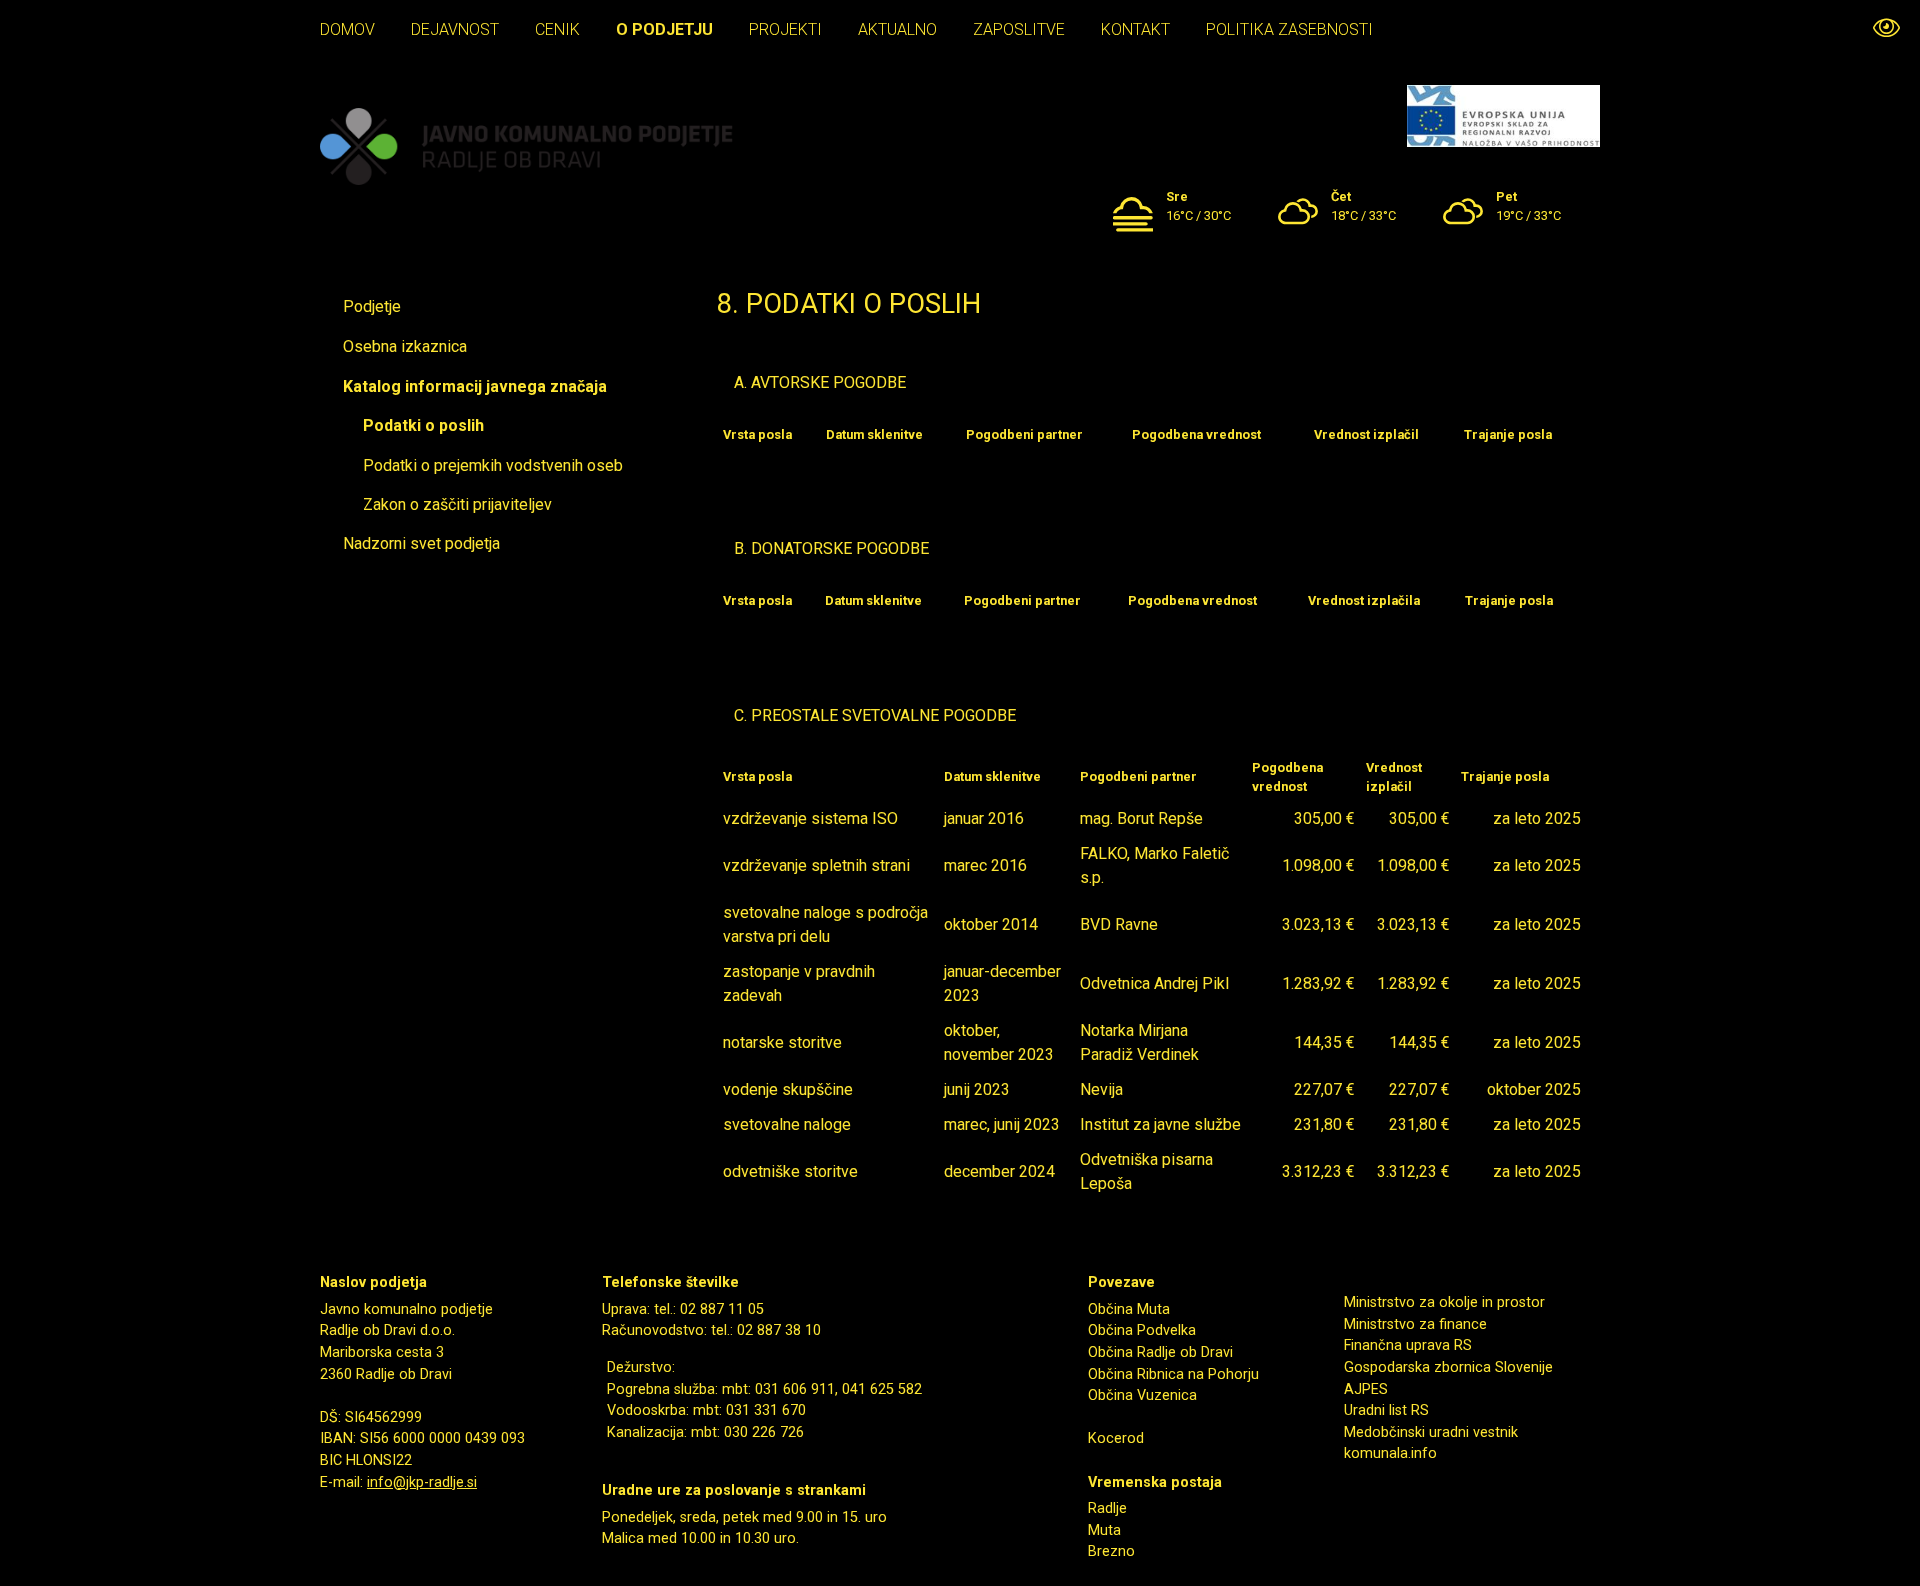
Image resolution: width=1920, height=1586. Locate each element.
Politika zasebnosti (1289, 29)
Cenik (557, 29)
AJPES (1366, 1389)
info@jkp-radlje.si (422, 1482)
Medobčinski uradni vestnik (1431, 1432)
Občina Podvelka (1142, 1330)
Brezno (1111, 1551)
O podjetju (664, 29)
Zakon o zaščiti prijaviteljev (457, 504)
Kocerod (1116, 1438)
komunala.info (1390, 1453)
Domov (347, 29)
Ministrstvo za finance (1415, 1324)
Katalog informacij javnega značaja (475, 386)
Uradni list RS (1386, 1410)
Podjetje (372, 306)
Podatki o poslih (423, 425)
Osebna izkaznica (405, 346)
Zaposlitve (1019, 29)
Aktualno (897, 29)
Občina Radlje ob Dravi (1160, 1352)
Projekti (785, 29)
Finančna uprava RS (1408, 1345)
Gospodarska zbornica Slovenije (1448, 1367)
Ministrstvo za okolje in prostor (1444, 1302)
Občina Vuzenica (1142, 1395)
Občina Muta (1129, 1309)
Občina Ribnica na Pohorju (1173, 1374)
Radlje (1107, 1508)
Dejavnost (455, 29)
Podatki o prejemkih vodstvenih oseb (493, 465)
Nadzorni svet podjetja (421, 543)
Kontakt (1135, 29)
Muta (1104, 1530)
